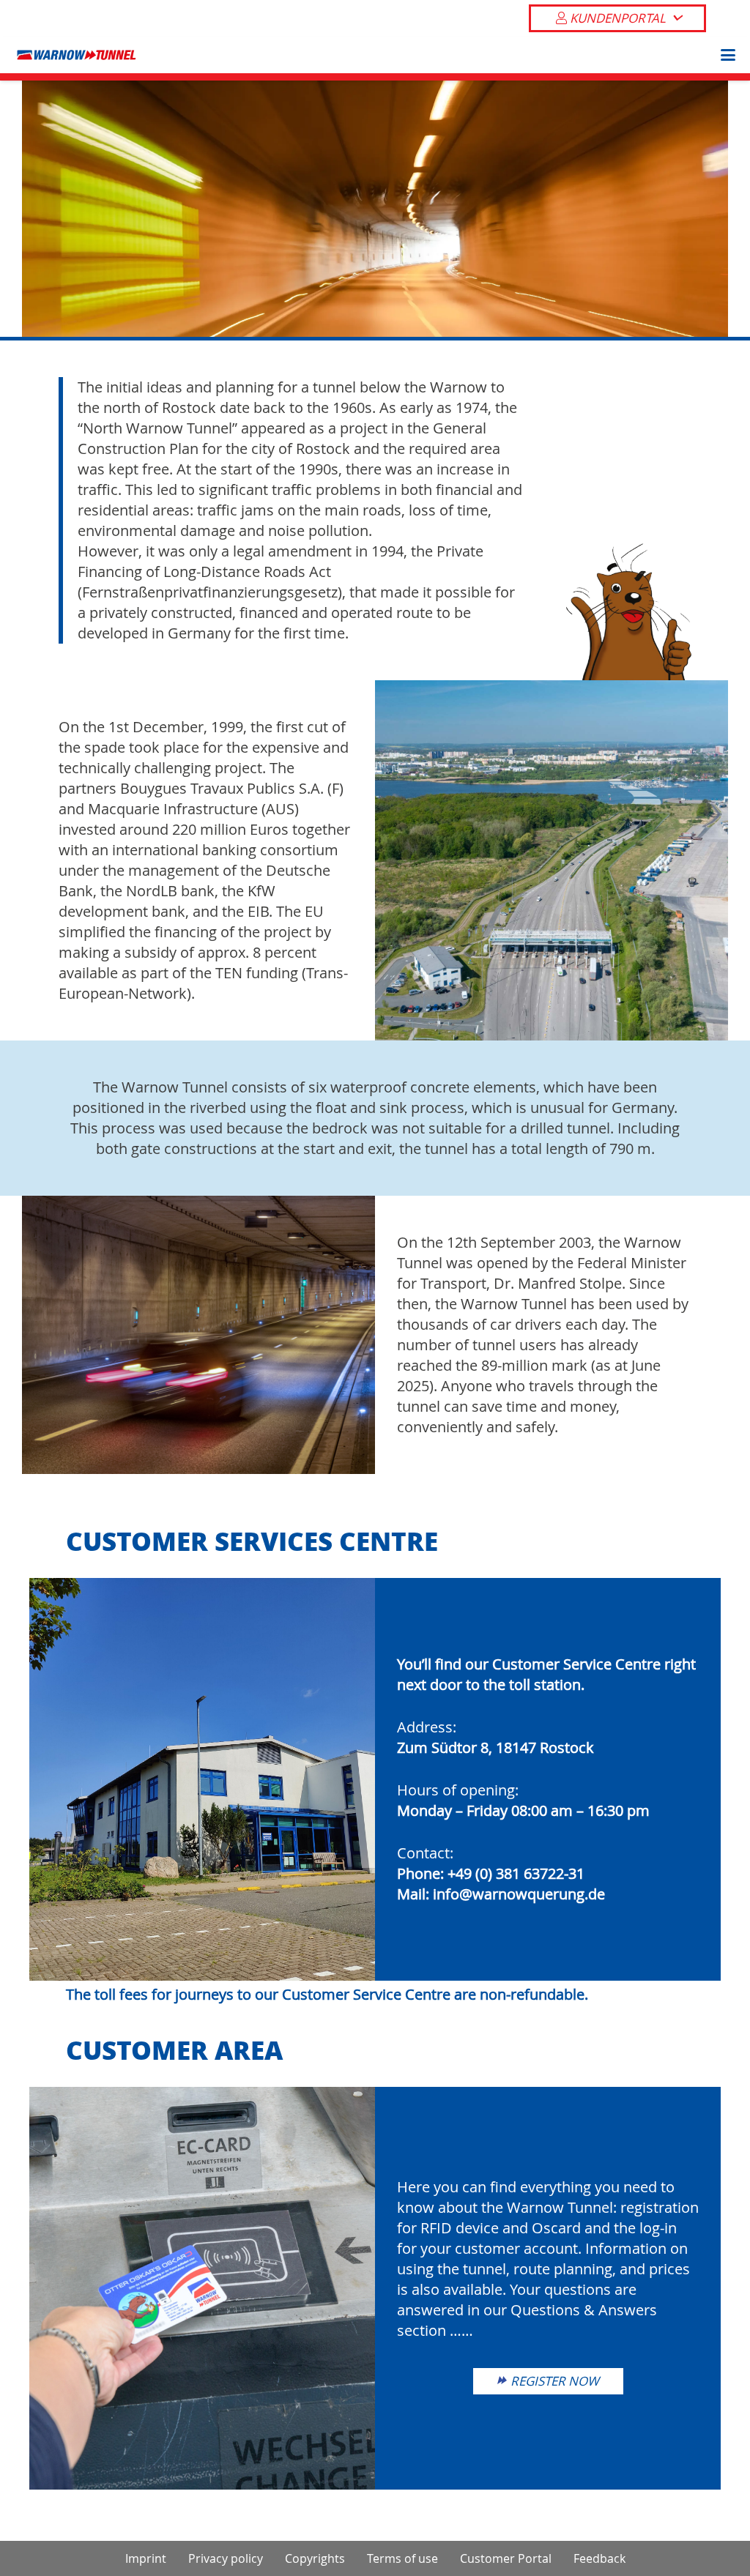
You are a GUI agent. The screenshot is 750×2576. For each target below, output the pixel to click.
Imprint (146, 2558)
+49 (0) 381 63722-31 (516, 1873)
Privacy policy (226, 2558)
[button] (724, 55)
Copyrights (315, 2558)
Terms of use (402, 2558)
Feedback (599, 2558)
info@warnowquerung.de (519, 1894)
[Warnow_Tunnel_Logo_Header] (77, 55)
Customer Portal (506, 2558)
